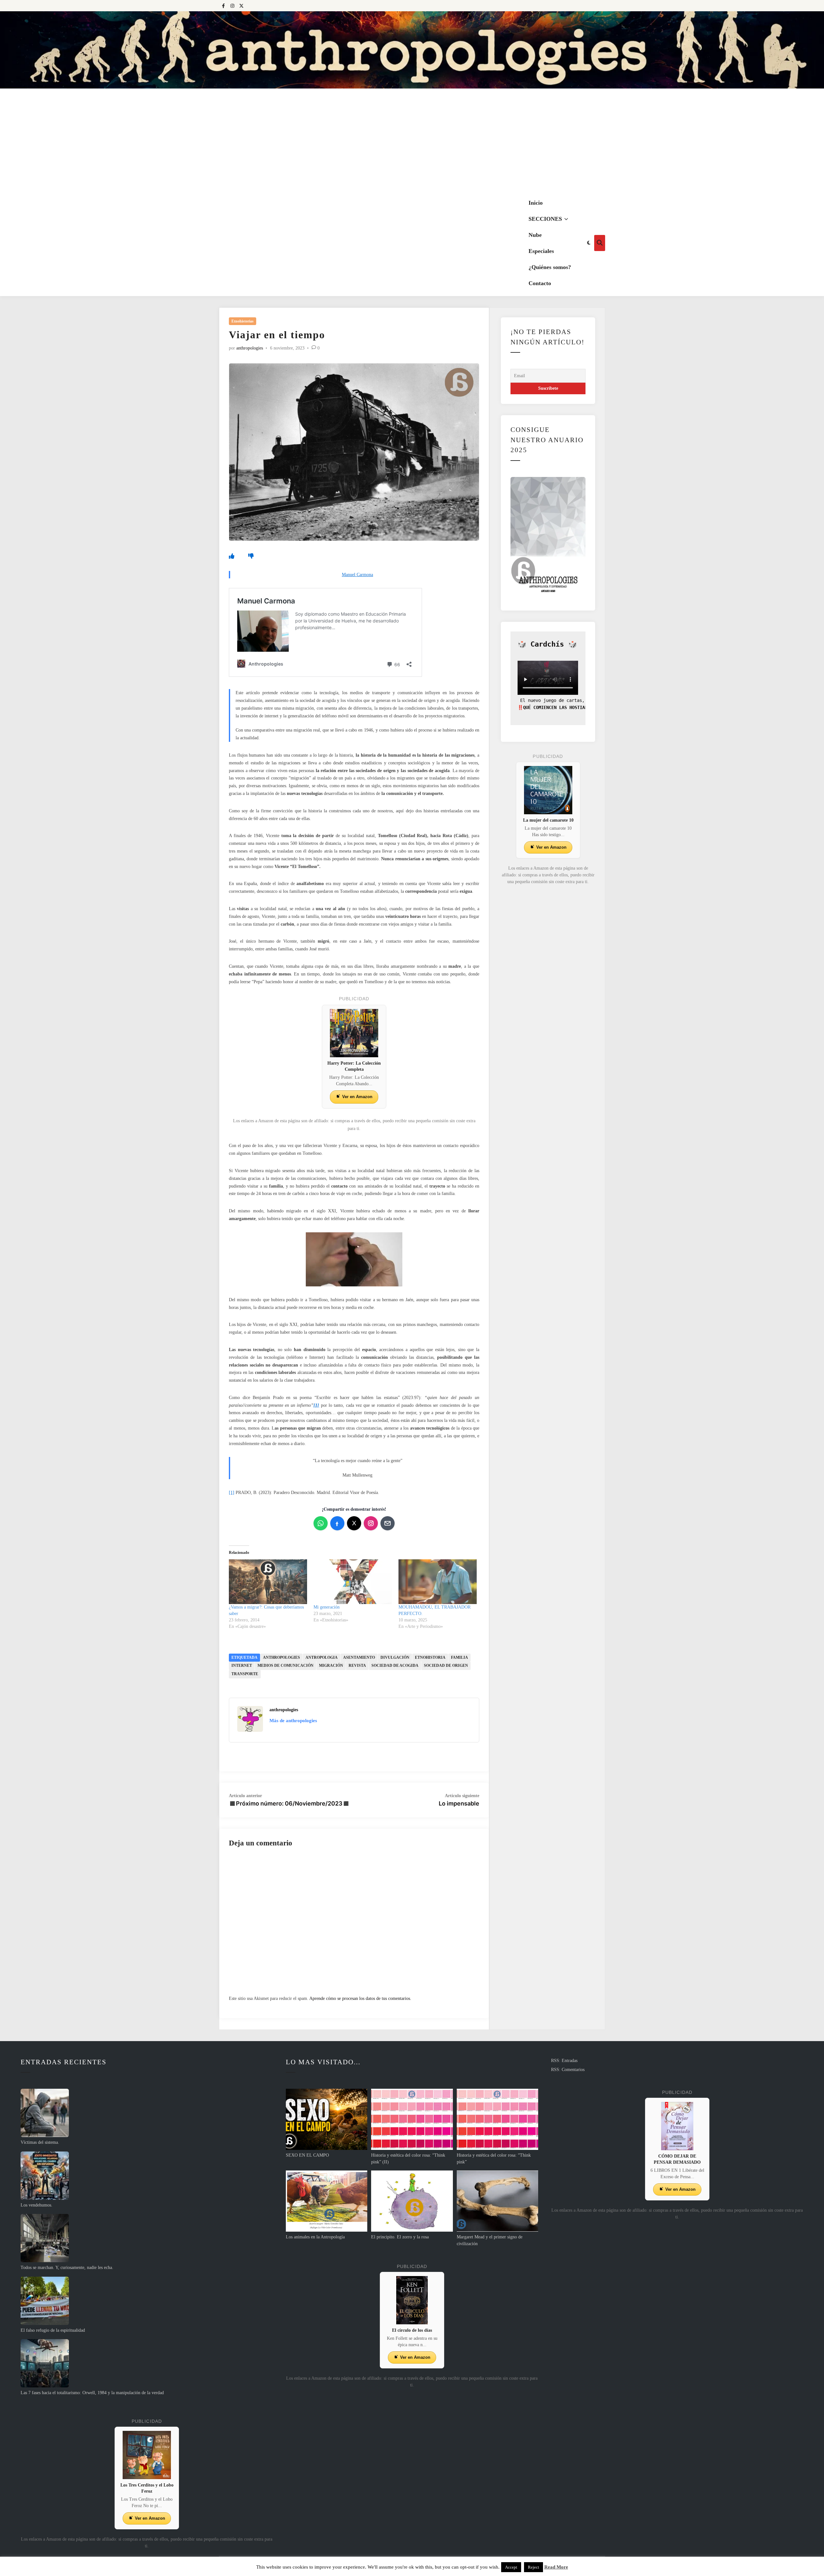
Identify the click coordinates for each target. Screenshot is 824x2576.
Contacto (540, 283)
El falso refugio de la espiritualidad (53, 2330)
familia (459, 1657)
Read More (556, 2567)
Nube (535, 235)
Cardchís (547, 644)
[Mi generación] (353, 1582)
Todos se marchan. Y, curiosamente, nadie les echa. (67, 2268)
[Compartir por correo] (388, 1523)
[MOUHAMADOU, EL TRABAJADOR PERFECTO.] (438, 1582)
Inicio (536, 203)
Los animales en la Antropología (315, 2237)
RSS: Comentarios (568, 2070)
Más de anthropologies (293, 1721)
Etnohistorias (243, 321)
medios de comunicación (286, 1666)
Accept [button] (511, 2567)
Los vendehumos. (37, 2205)
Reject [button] (534, 2567)
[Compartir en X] (354, 1523)
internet (242, 1666)
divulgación (395, 1657)
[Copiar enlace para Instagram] (371, 1523)
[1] (232, 1493)
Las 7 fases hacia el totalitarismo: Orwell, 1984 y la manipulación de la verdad (92, 2393)
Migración (331, 1666)
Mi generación (327, 1607)
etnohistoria (430, 1657)
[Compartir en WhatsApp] (321, 1523)
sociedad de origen (446, 1666)
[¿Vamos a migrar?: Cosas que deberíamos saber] (268, 1582)
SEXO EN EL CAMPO (307, 2155)
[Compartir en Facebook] (337, 1523)
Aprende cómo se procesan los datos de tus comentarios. (360, 1998)
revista (357, 1666)
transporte (245, 1674)
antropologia (322, 1657)
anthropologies (250, 348)
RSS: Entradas (564, 2061)
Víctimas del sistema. (40, 2142)
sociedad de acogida (395, 1666)
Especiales (541, 251)
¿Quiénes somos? (550, 267)
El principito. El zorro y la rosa (400, 2237)
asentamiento (359, 1657)
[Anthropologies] (412, 50)
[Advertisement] (412, 142)
